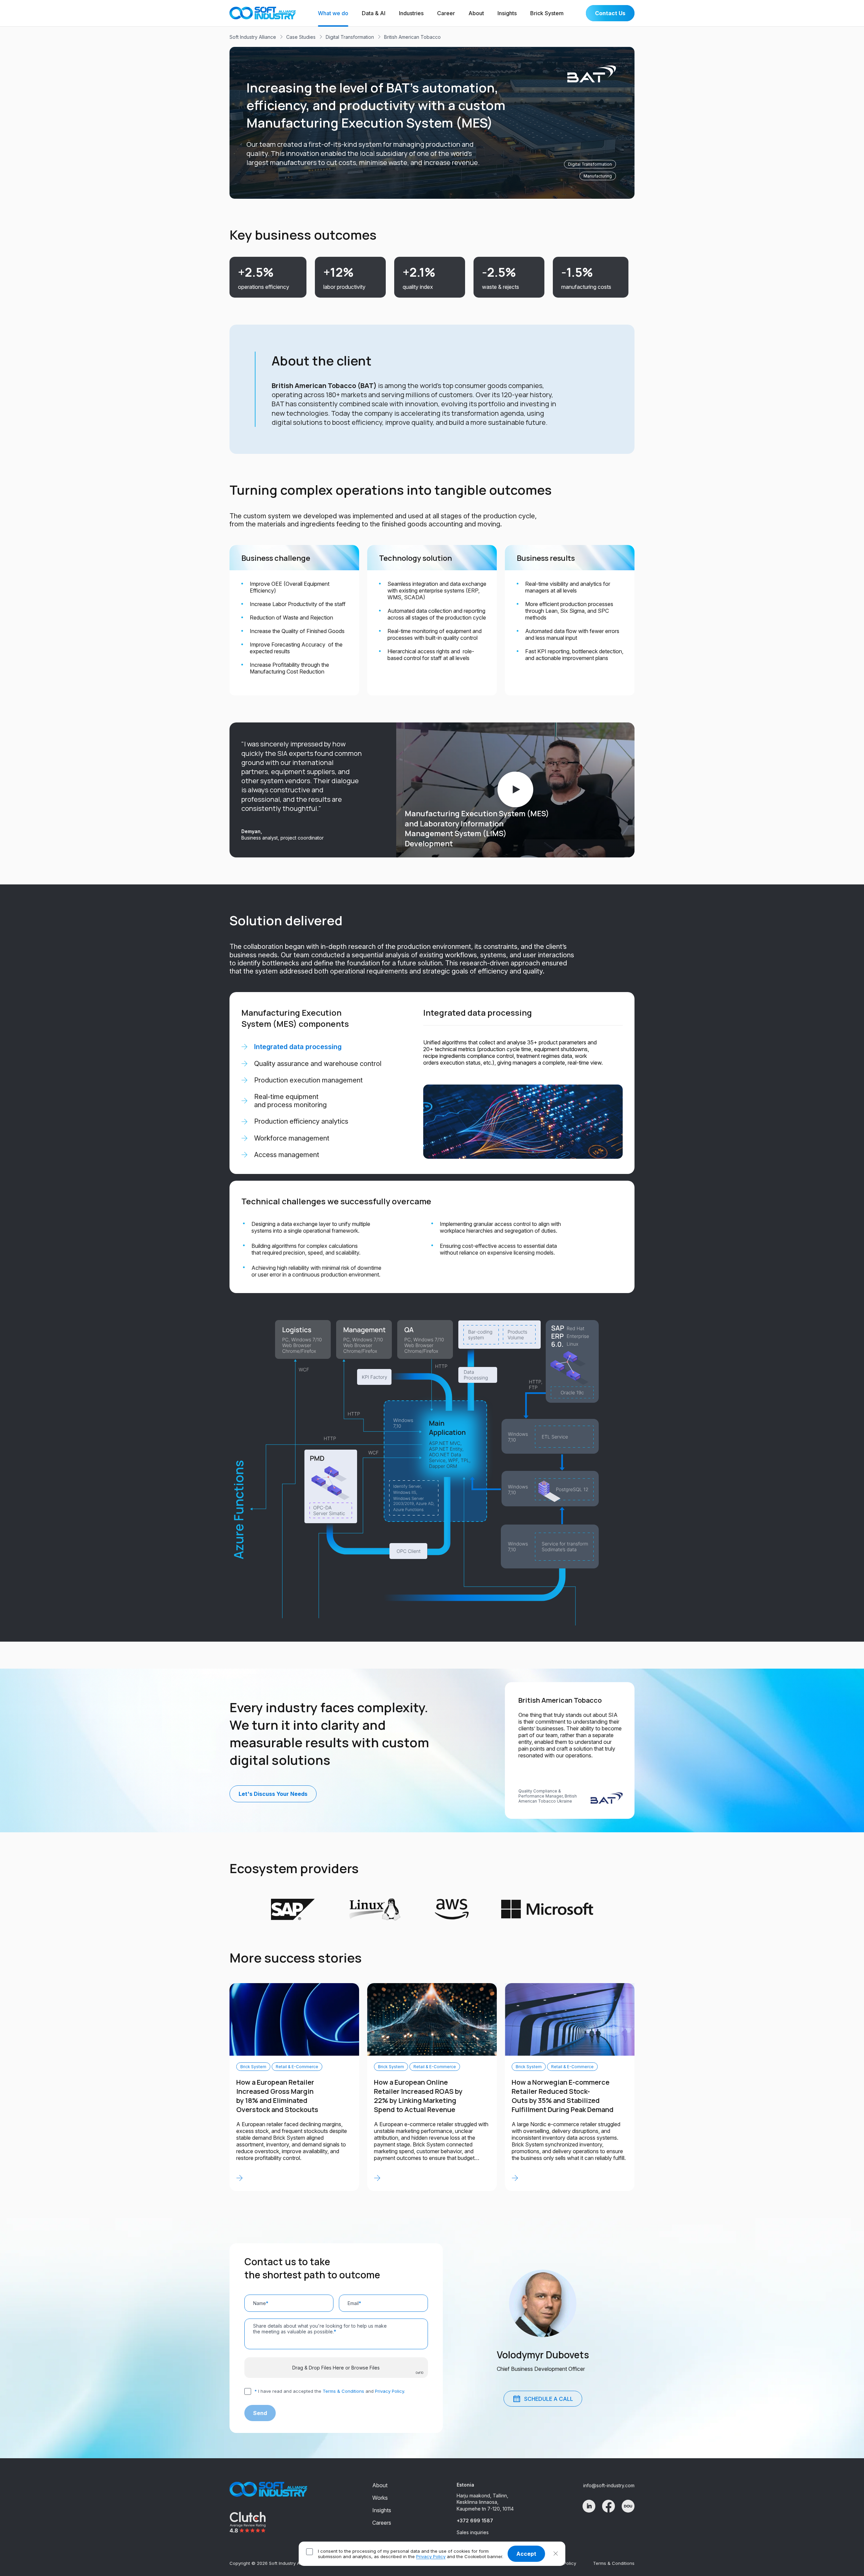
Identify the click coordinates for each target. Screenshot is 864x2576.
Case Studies (301, 37)
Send (260, 2413)
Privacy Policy (431, 2556)
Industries (411, 13)
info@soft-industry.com (609, 2485)
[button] (556, 2554)
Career (446, 13)
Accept (526, 2554)
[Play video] (515, 790)
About (476, 13)
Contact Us (610, 13)
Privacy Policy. (390, 2391)
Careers (382, 2523)
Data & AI (374, 13)
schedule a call (549, 2399)
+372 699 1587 (475, 2520)
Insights (507, 13)
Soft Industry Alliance (253, 37)
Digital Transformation (350, 37)
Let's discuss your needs (273, 1794)
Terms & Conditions (343, 2391)
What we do (333, 13)
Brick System (547, 13)
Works (380, 2498)
